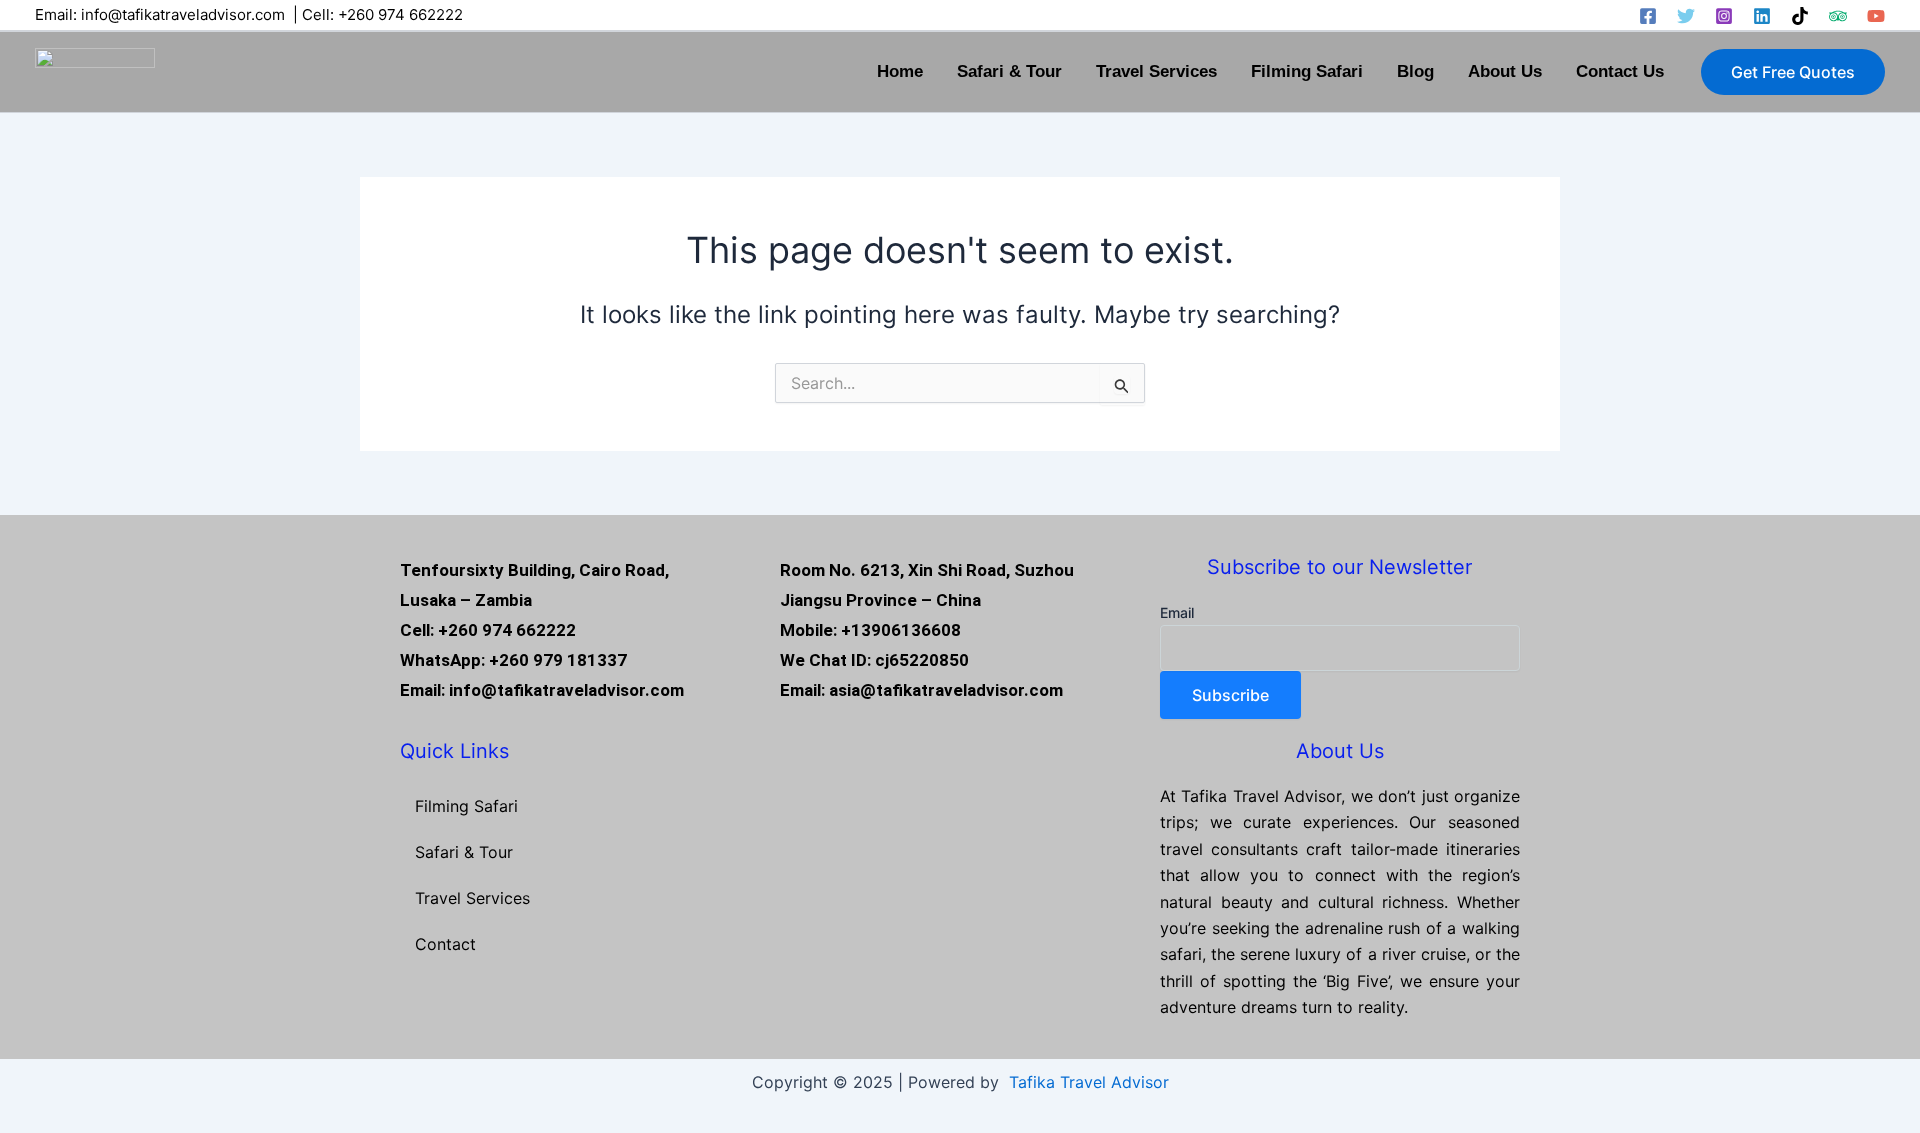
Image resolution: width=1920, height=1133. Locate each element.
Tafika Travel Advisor (1089, 1082)
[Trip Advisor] (1838, 16)
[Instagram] (1724, 16)
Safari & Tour (1009, 71)
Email (1177, 612)
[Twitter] (1686, 16)
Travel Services (1156, 71)
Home (900, 71)
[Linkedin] (1762, 16)
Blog (1415, 71)
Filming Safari (1307, 71)
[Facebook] (1648, 16)
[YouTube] (1876, 16)
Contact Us (1620, 71)
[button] (1793, 72)
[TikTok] (1800, 16)
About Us (1505, 71)
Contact (445, 944)
